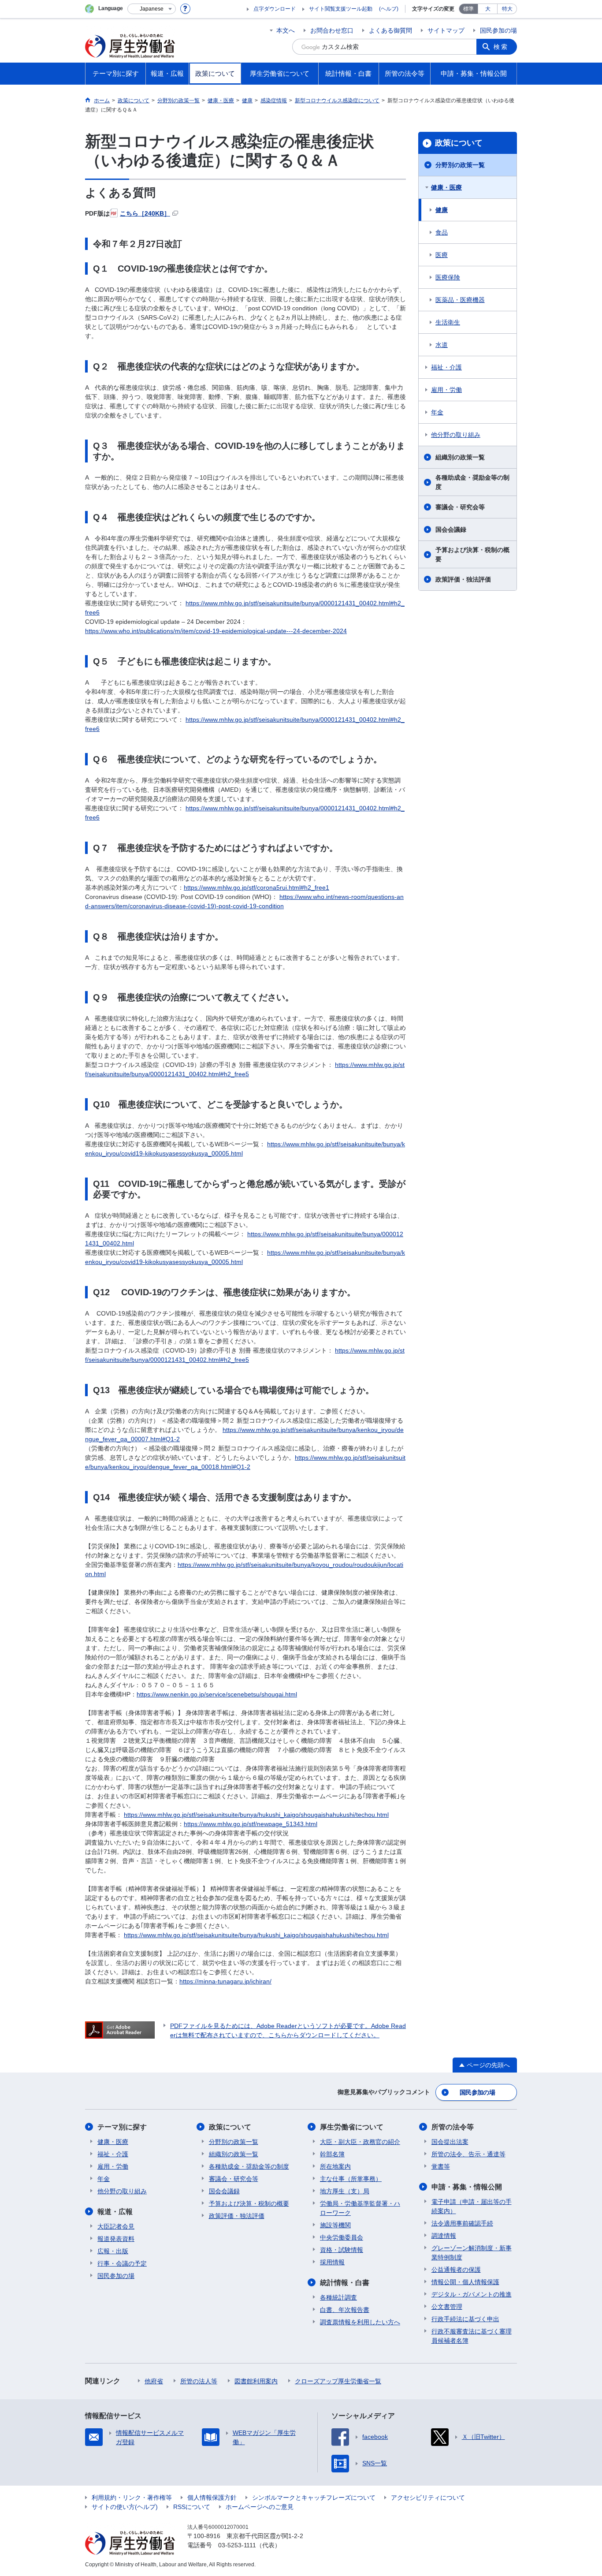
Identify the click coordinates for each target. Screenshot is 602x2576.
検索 (501, 47)
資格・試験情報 (342, 2250)
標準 (468, 9)
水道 (442, 345)
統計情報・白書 (345, 2283)
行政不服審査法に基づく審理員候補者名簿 (472, 2336)
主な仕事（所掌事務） (351, 2179)
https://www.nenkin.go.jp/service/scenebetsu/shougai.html (217, 1694)
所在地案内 (335, 2166)
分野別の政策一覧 (460, 165)
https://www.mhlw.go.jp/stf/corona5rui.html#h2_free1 (256, 887)
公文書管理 (447, 2307)
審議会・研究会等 (460, 507)
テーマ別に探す (122, 2127)
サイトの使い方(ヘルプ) (125, 2507)
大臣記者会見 (116, 2226)
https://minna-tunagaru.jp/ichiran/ (225, 1981)
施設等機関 (335, 2225)
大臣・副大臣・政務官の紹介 (360, 2142)
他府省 (154, 2381)
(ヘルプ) (389, 9)
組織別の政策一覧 (460, 457)
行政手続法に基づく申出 (465, 2319)
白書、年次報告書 (345, 2310)
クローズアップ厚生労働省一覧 (338, 2381)
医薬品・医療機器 (460, 300)
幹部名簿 (332, 2154)
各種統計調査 (338, 2297)
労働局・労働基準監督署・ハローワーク (360, 2208)
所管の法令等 (453, 2127)
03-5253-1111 (237, 2545)
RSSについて (192, 2507)
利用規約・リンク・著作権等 (132, 2498)
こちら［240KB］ (145, 213)
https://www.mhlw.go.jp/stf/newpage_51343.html (251, 1824)
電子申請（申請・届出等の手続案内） (472, 2206)
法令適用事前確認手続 (462, 2223)
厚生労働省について (352, 2127)
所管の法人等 (199, 2381)
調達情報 (444, 2236)
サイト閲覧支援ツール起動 (341, 9)
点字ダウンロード (275, 9)
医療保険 (448, 277)
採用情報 (332, 2262)
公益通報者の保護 (456, 2270)
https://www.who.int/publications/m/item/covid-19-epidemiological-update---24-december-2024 (216, 631)
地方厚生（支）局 (345, 2191)
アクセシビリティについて (428, 2498)
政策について (459, 143)
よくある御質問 (390, 30)
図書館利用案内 (256, 2381)
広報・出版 (113, 2251)
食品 (442, 232)
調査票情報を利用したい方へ (360, 2322)
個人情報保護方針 (212, 2498)
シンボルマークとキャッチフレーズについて (314, 2498)
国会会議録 (451, 529)
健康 (442, 210)
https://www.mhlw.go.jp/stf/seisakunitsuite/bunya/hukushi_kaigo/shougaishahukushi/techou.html (256, 1815)
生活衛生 (448, 322)
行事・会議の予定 (122, 2263)
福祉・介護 (446, 367)
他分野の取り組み (456, 435)
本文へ (286, 30)
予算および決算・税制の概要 (472, 554)
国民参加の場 (498, 30)
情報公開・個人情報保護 (465, 2282)
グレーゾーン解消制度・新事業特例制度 (472, 2253)
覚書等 (441, 2166)
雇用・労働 (446, 390)
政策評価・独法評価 (463, 579)
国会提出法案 (450, 2142)
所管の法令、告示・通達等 (468, 2154)
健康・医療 (446, 187)
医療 (442, 255)
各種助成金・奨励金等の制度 (472, 482)
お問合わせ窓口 (332, 30)
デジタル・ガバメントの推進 (472, 2294)
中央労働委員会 (342, 2237)
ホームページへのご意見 (260, 2507)
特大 (507, 9)
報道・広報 (115, 2212)
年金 (437, 412)
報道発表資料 (116, 2239)
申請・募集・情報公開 (467, 2187)
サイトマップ (446, 30)
